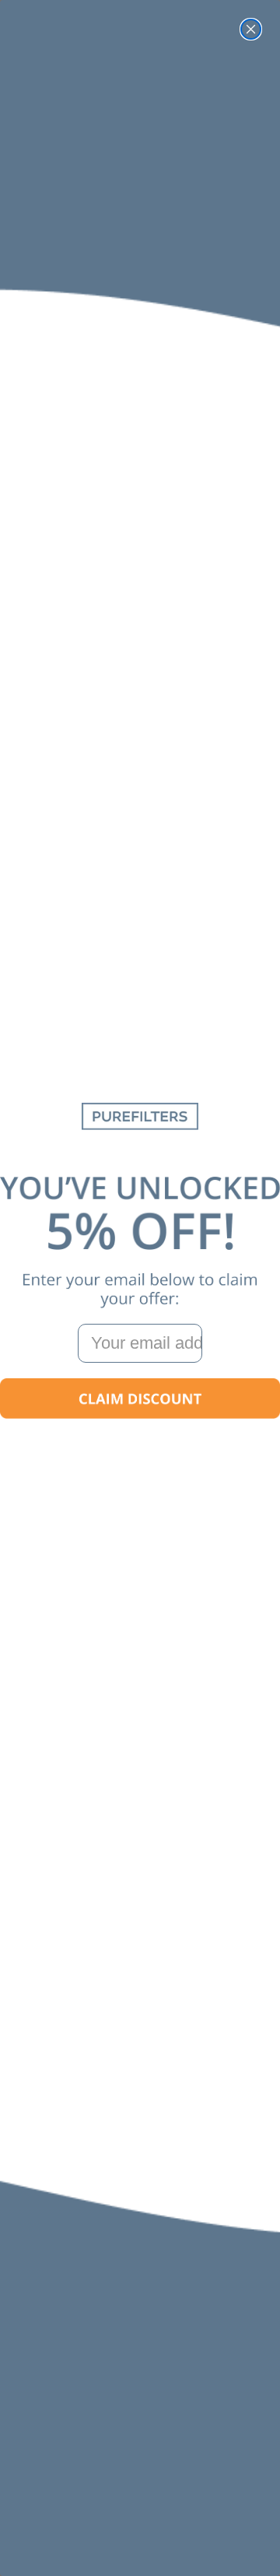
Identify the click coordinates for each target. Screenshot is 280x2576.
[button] (140, 1399)
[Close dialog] (251, 29)
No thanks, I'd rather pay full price (140, 1446)
